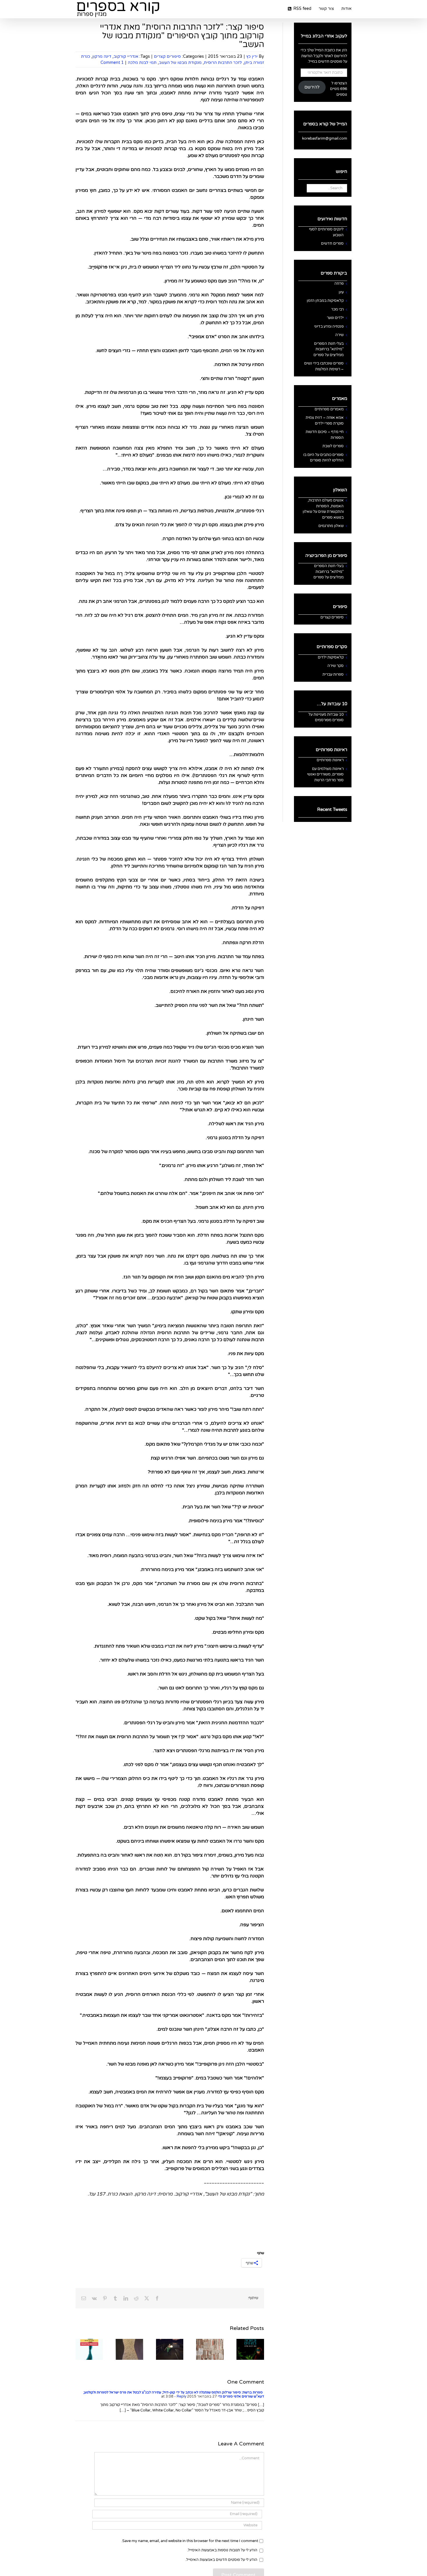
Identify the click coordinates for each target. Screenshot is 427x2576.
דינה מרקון (102, 56)
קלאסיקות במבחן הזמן (325, 301)
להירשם (312, 87)
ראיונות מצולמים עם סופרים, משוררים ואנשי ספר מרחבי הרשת (325, 774)
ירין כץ (252, 56)
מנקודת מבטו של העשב (180, 63)
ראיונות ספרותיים (330, 760)
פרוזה (339, 284)
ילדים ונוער (335, 318)
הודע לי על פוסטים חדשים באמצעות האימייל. (221, 2560)
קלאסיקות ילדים (331, 657)
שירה (339, 335)
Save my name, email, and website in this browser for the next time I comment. (190, 2541)
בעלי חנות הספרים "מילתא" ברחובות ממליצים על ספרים (329, 349)
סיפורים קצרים (167, 56)
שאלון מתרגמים (331, 526)
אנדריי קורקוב (126, 56)
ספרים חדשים (332, 243)
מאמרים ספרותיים (329, 409)
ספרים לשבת (333, 446)
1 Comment (112, 63)
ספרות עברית (333, 674)
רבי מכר (337, 309)
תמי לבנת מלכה (142, 63)
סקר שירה (335, 666)
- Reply (180, 2396)
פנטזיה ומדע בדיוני (329, 326)
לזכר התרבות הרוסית (223, 63)
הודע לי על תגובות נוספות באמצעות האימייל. (222, 2550)
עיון (341, 292)
